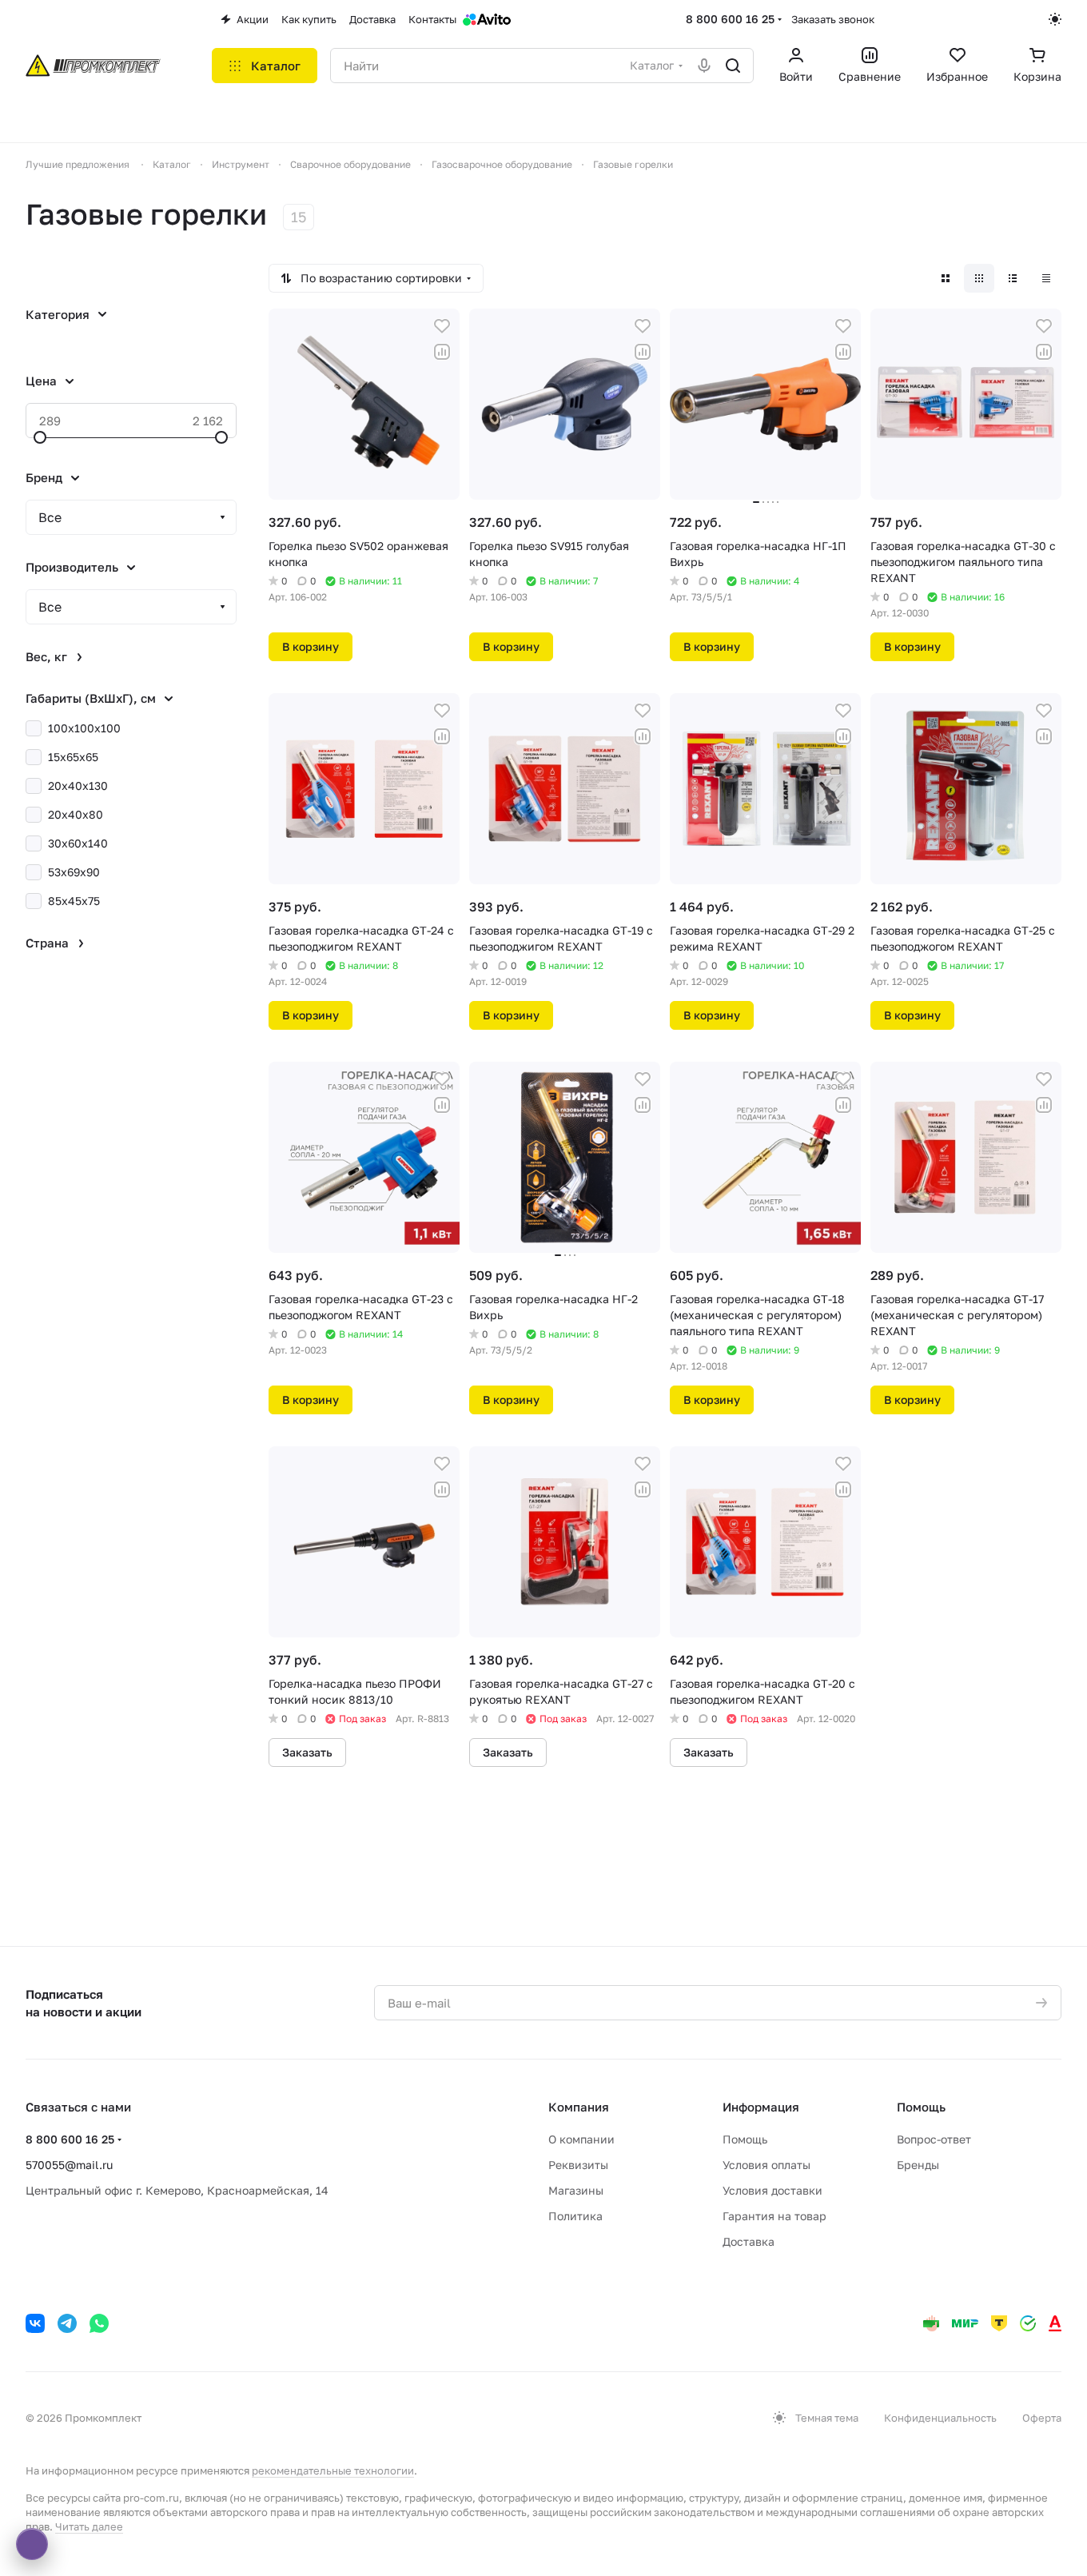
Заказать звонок (833, 19)
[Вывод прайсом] (1046, 278)
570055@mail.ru (69, 2165)
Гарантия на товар (774, 2216)
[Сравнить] (442, 352)
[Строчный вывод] (1013, 278)
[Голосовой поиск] (704, 66)
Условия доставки (772, 2190)
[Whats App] (99, 2323)
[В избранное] (442, 326)
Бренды (918, 2165)
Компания (579, 2107)
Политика (575, 2216)
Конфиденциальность (940, 2418)
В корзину (311, 646)
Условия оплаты (766, 2165)
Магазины (576, 2190)
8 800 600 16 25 (730, 19)
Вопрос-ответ (934, 2139)
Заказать (307, 1752)
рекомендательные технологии (333, 2470)
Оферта (1042, 2418)
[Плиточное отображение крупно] (946, 278)
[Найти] (733, 66)
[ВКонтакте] (35, 2323)
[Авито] (487, 19)
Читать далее (89, 2526)
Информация (761, 2107)
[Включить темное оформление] (1055, 19)
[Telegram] (67, 2323)
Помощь (745, 2139)
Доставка (749, 2241)
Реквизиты (578, 2165)
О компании (581, 2139)
